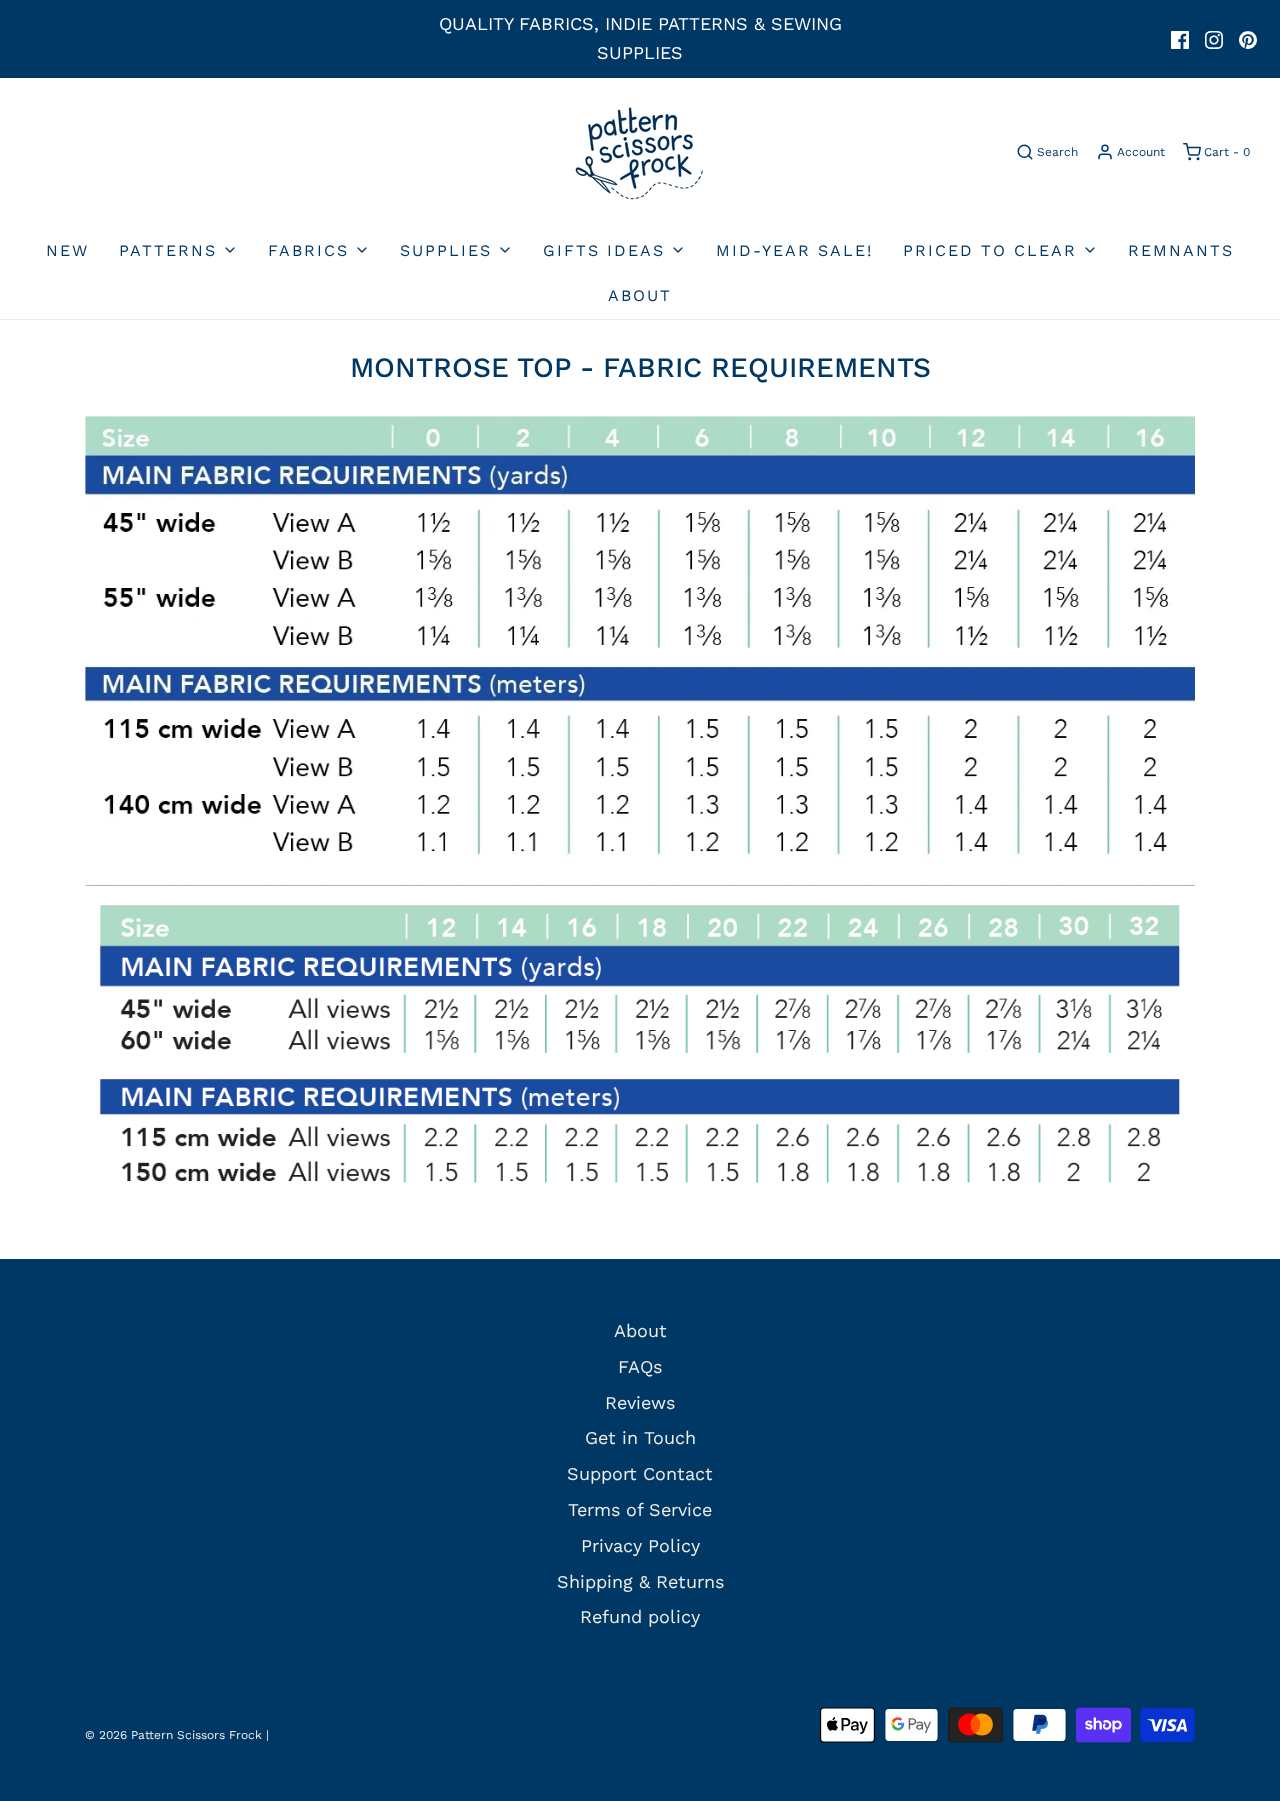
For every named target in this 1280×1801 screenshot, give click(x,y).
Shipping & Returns (640, 1581)
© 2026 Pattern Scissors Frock (173, 1735)
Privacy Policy (640, 1545)
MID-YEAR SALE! (794, 250)
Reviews (640, 1402)
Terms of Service (640, 1509)
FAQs (640, 1366)
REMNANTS (1181, 250)
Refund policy (640, 1616)
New (67, 250)
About (640, 295)
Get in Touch (640, 1437)
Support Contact (640, 1473)
